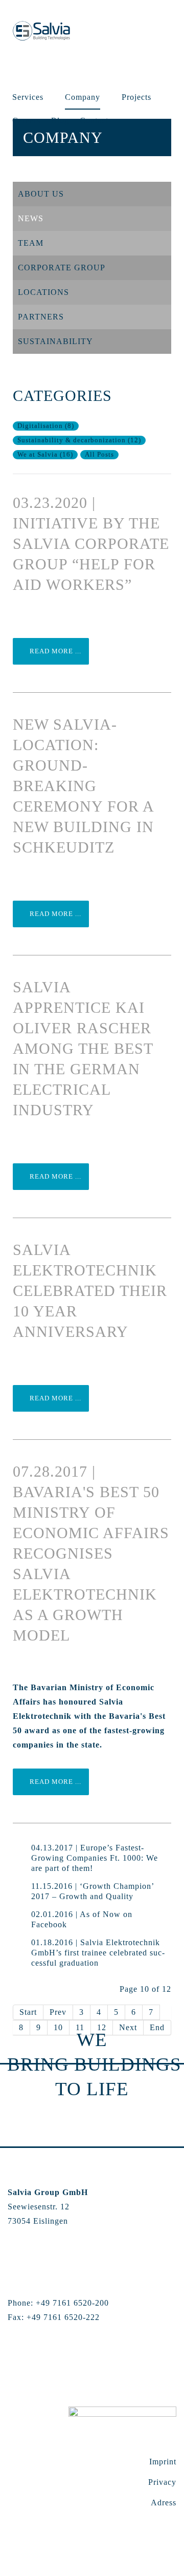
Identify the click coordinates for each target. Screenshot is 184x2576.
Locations (43, 292)
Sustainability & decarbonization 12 (79, 440)
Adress (164, 2503)
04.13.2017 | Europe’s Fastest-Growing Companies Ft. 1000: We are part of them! (95, 1858)
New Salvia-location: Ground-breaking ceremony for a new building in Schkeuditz (83, 786)
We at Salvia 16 (45, 455)
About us (41, 194)
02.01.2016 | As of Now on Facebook (82, 1919)
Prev (58, 2012)
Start (28, 2012)
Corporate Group (62, 268)
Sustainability (55, 341)
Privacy (162, 2482)
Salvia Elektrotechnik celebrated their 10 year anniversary (90, 1291)
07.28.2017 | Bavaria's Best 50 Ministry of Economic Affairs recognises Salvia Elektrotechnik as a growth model (91, 1553)
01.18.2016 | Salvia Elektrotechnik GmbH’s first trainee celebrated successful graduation (98, 1953)
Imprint (163, 2462)
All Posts (99, 455)
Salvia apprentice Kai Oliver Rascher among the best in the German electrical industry (83, 1048)
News (31, 218)
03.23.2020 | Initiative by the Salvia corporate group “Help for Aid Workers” (91, 544)
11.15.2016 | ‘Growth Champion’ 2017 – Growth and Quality (93, 1891)
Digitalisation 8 (46, 426)
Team (31, 243)
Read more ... (54, 651)
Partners (41, 317)
